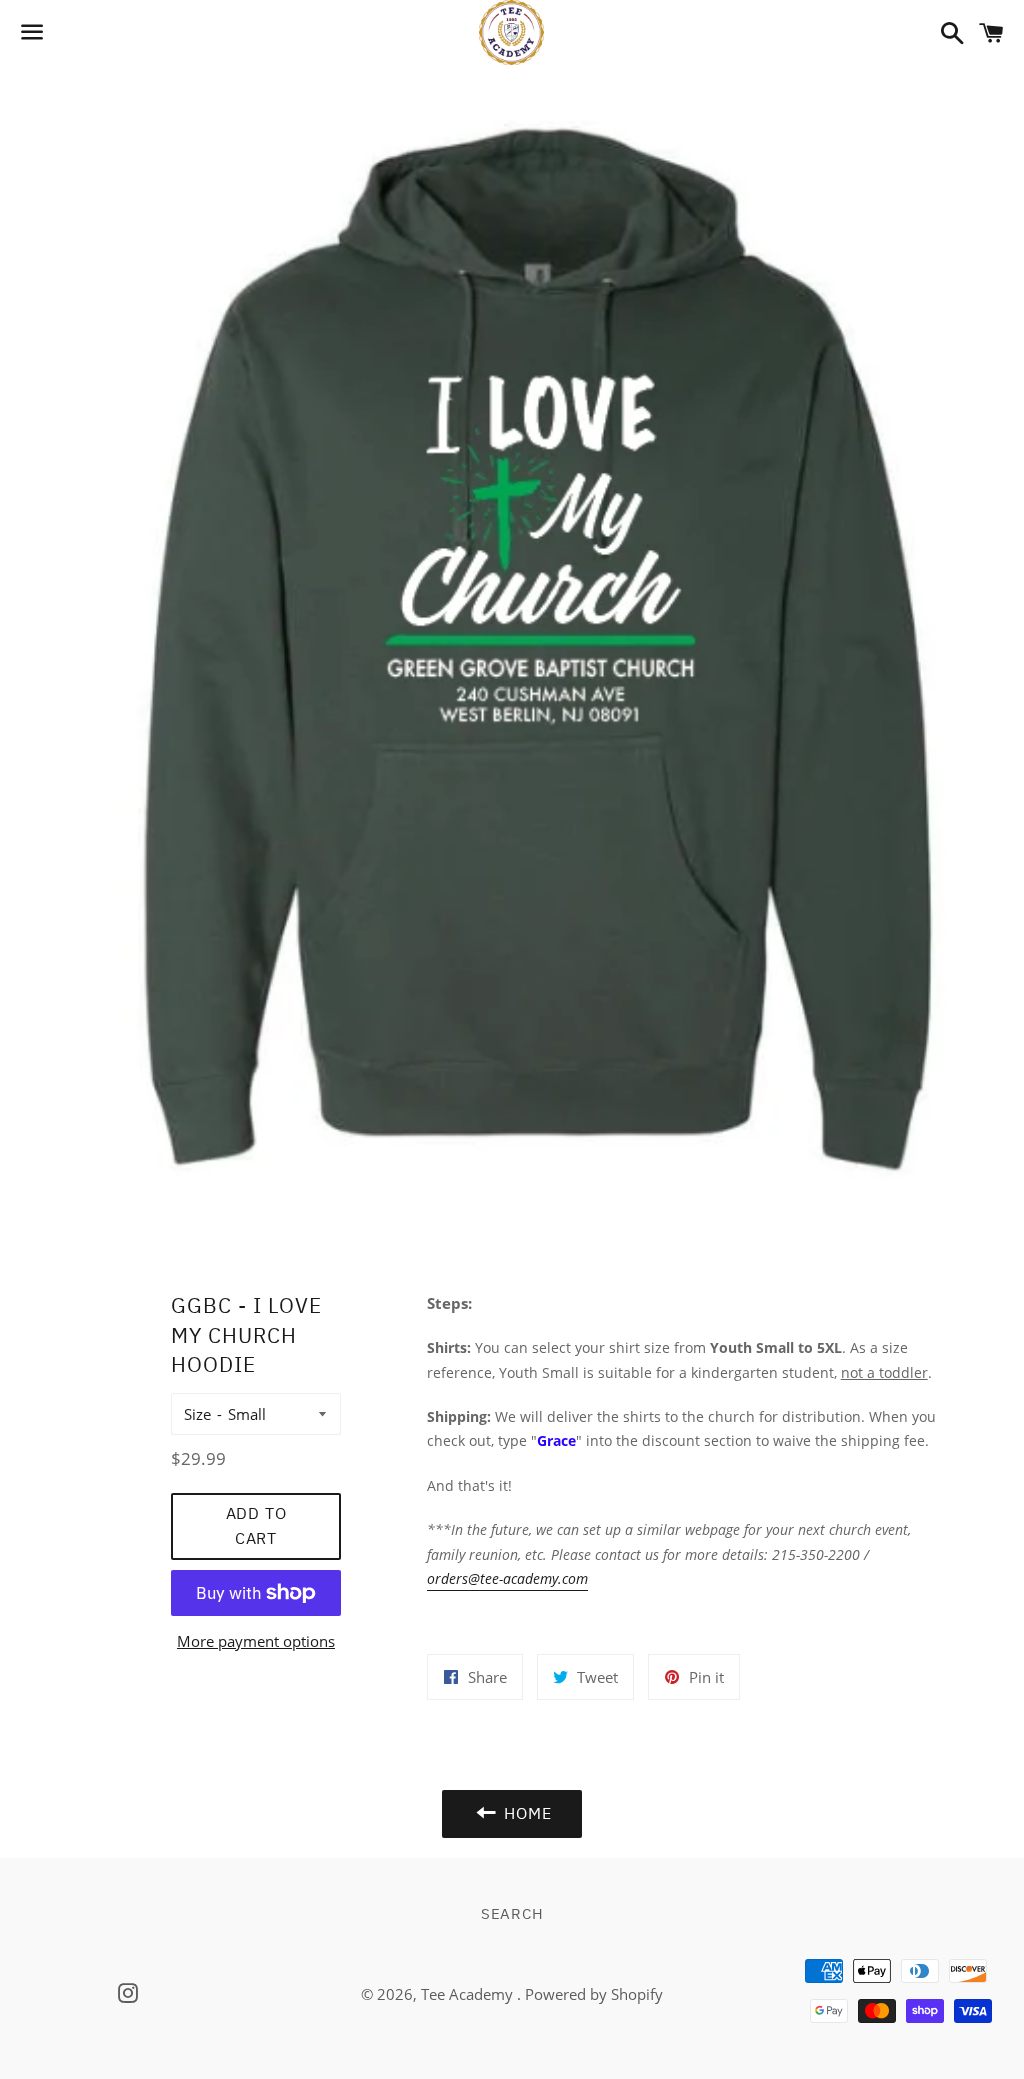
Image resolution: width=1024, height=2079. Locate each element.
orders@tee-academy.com (507, 1578)
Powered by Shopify (594, 1994)
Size (197, 1414)
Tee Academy (469, 1994)
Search (512, 1913)
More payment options (256, 1641)
